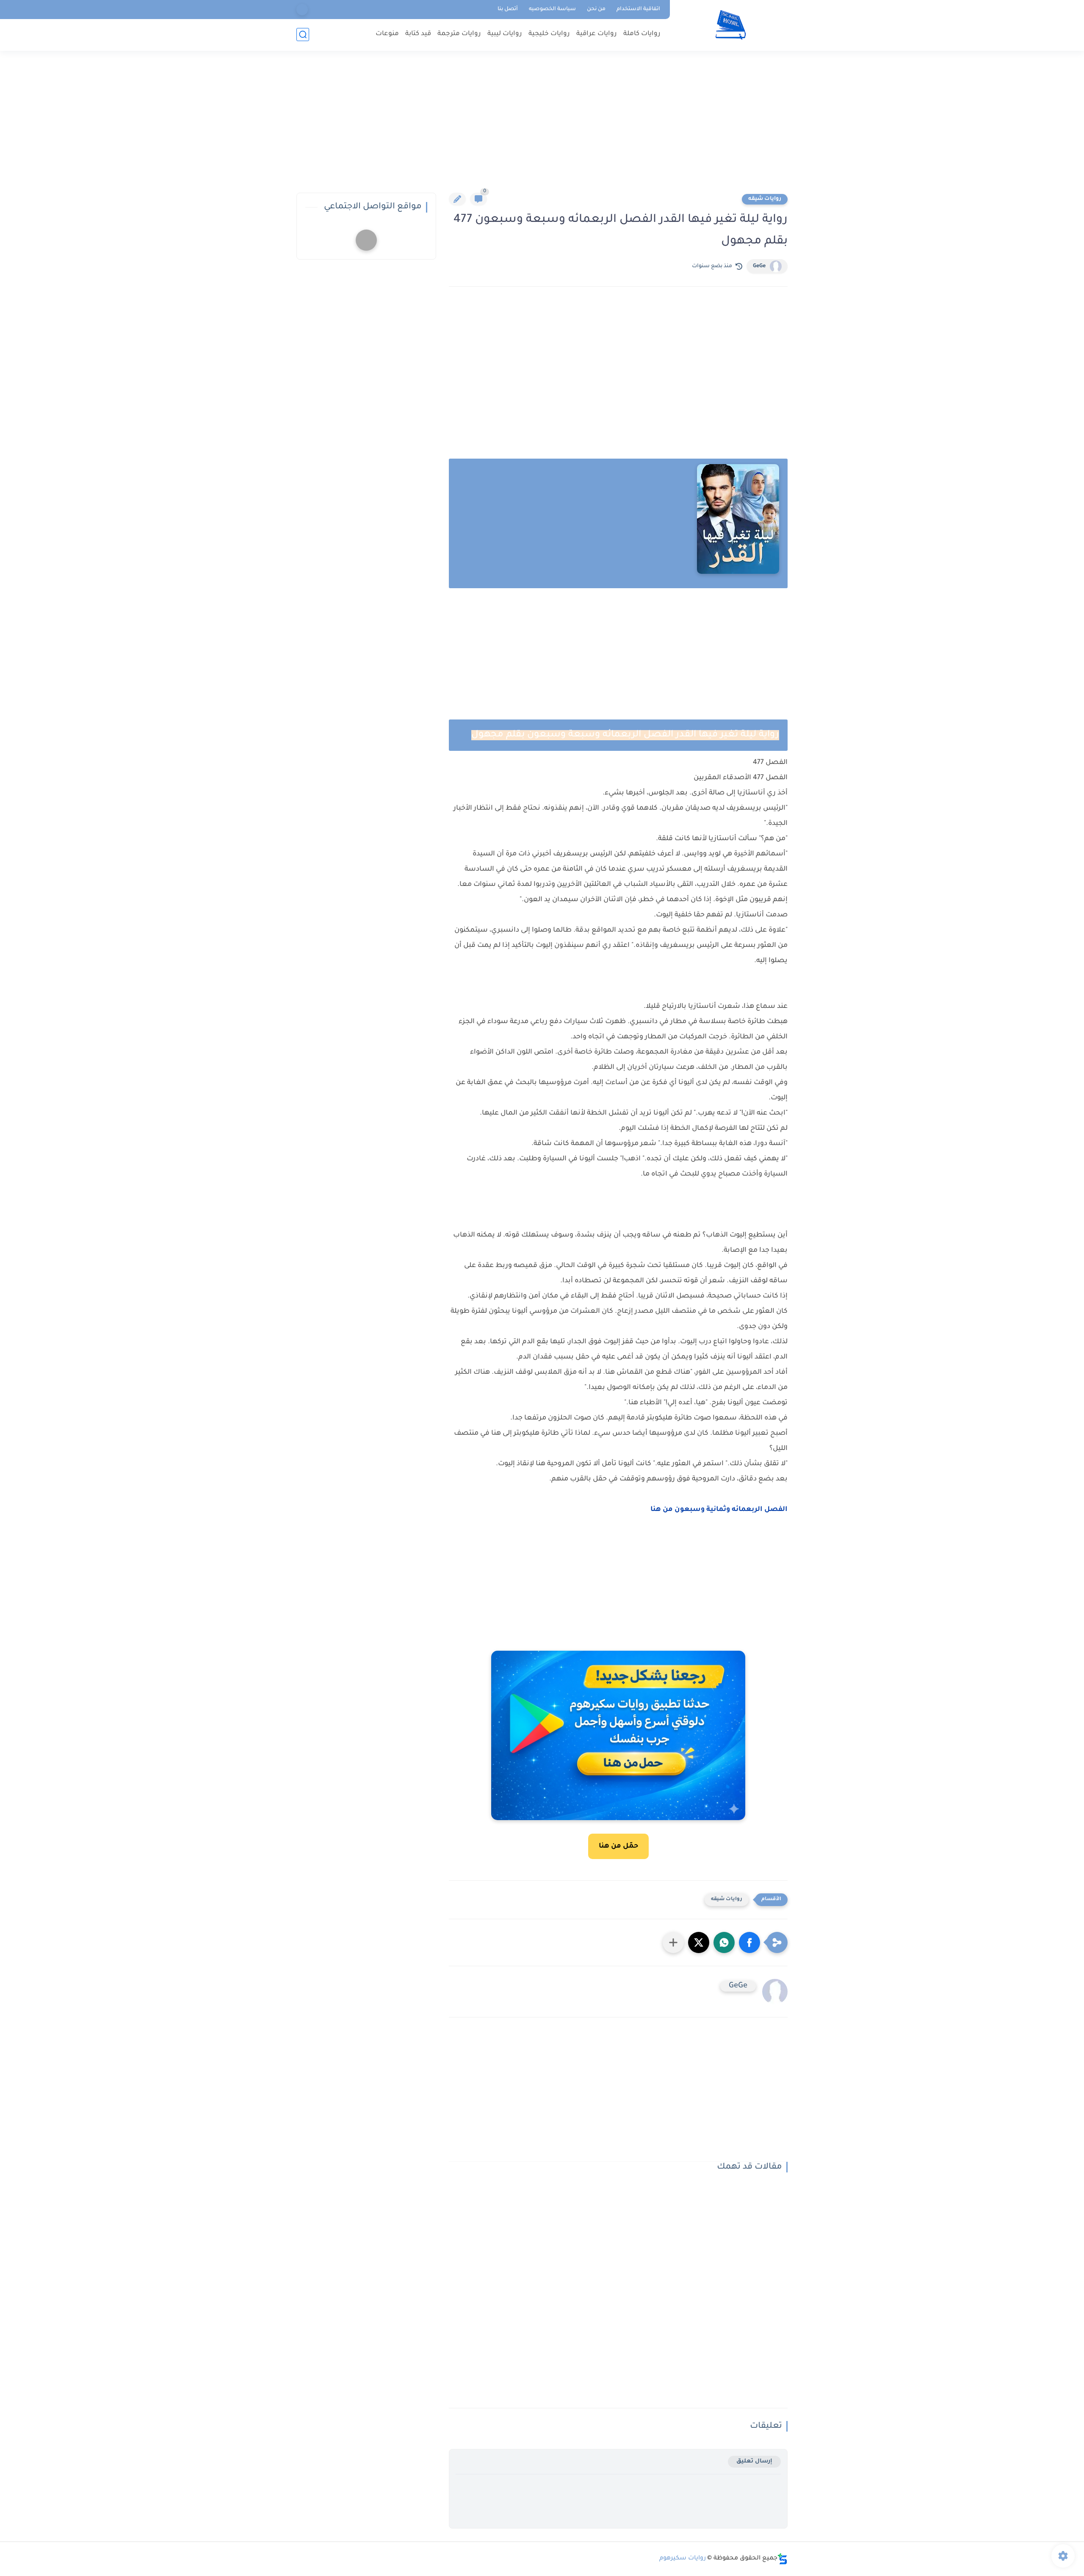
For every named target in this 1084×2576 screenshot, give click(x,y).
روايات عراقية (597, 34)
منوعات (387, 34)
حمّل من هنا (618, 1846)
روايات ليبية (505, 34)
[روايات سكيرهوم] (731, 25)
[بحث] (303, 35)
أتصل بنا (508, 9)
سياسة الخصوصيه (552, 9)
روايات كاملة (642, 34)
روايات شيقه (765, 199)
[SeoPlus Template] (783, 2559)
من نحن (596, 9)
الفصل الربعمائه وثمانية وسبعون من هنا (718, 1510)
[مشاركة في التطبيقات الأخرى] (673, 1942)
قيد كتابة (418, 34)
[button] (749, 1942)
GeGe (759, 266)
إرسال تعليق (754, 2461)
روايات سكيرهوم (683, 2559)
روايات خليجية (549, 34)
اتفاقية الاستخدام (638, 9)
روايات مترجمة (459, 34)
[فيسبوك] (302, 10)
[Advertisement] (542, 127)
